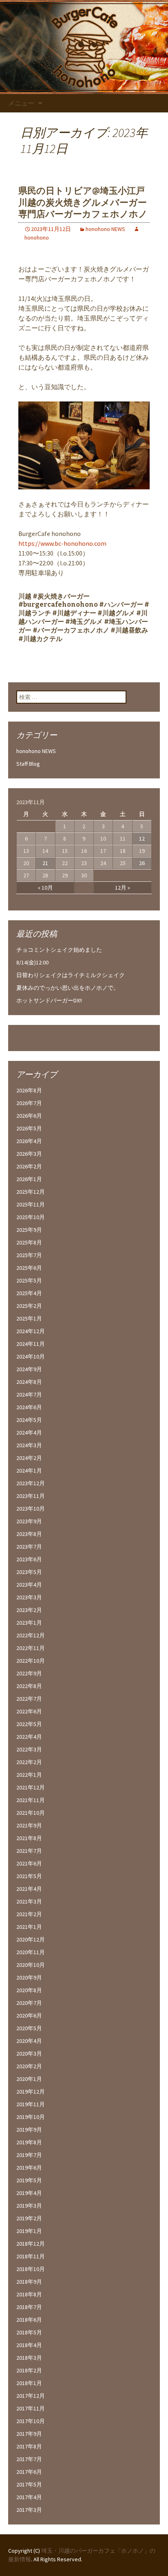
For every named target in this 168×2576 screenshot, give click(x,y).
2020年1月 (29, 2079)
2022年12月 (31, 1635)
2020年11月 (31, 1952)
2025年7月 (29, 1255)
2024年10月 (31, 1356)
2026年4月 (29, 1141)
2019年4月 (29, 2193)
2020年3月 (29, 2054)
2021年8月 (29, 1838)
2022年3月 (29, 1749)
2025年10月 (31, 1217)
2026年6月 (29, 1116)
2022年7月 (29, 1699)
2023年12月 (31, 1483)
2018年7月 (29, 2307)
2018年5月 (29, 2332)
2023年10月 (31, 1509)
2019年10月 (31, 2117)
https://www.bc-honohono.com (62, 543)
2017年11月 (31, 2408)
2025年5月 (29, 1280)
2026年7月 (29, 1103)
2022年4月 (29, 1737)
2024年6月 (29, 1407)
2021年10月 (31, 1813)
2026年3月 (29, 1154)
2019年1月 (29, 2231)
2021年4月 (29, 1889)
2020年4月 (29, 2041)
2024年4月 (29, 1433)
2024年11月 (31, 1344)
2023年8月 (29, 1534)
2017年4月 (29, 2497)
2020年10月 (31, 1965)
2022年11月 (31, 1648)
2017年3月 (29, 2510)
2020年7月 (29, 2003)
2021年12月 (31, 1787)
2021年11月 (31, 1800)
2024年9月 (29, 1369)
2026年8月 (29, 1090)
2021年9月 (29, 1825)
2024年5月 (29, 1420)
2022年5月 (29, 1724)
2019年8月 (29, 2142)
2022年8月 (29, 1686)
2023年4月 (29, 1585)
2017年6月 (29, 2472)
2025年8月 (29, 1242)
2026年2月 (29, 1166)
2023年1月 (29, 1623)
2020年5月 (29, 2028)
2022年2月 (29, 1762)
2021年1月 (29, 1927)
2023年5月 (29, 1572)
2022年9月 (29, 1673)
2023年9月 (29, 1521)
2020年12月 (31, 1939)
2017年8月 (29, 2446)
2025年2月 (29, 1306)
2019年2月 (29, 2218)
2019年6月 (29, 2168)
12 (142, 838)
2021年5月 (29, 1876)
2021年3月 (29, 1901)
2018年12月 (31, 2244)
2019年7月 (29, 2155)
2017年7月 (29, 2459)
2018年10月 (31, 2269)
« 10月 (45, 888)
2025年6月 (29, 1268)
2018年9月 (29, 2282)
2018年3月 (29, 2358)
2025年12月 (31, 1192)
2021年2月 (29, 1914)
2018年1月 (29, 2383)
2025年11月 (31, 1204)
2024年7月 (29, 1394)
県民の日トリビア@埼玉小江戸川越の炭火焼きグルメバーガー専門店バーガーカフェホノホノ (83, 202)
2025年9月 (29, 1230)
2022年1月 (29, 1775)
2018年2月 (29, 2370)
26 (142, 863)
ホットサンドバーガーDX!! (49, 1000)
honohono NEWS (105, 229)
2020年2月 (29, 2066)
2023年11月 (31, 1496)
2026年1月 (29, 1179)
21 (45, 863)
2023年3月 (29, 1597)
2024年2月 (29, 1458)
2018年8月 (29, 2294)
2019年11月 (31, 2104)
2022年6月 (29, 1711)
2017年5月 (29, 2484)
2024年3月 (29, 1445)
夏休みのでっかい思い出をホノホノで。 (68, 988)
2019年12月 (31, 2092)
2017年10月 (31, 2421)
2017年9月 (29, 2434)
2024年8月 (29, 1382)
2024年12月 (31, 1331)
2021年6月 (29, 1863)
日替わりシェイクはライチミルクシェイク (71, 975)
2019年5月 (29, 2180)
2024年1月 (29, 1471)
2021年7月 (29, 1851)
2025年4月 (29, 1293)
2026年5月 (29, 1128)
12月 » (123, 888)
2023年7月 (29, 1547)
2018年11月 (31, 2256)
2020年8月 (29, 1990)
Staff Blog (28, 764)
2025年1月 (29, 1318)
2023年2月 (29, 1610)
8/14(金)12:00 (32, 962)
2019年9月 (29, 2130)
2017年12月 (31, 2396)
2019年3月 (29, 2206)
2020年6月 (29, 2016)
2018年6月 (29, 2320)
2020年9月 (29, 1977)
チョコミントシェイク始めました (59, 950)
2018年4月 (29, 2345)
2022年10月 (31, 1661)
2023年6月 (29, 1559)
